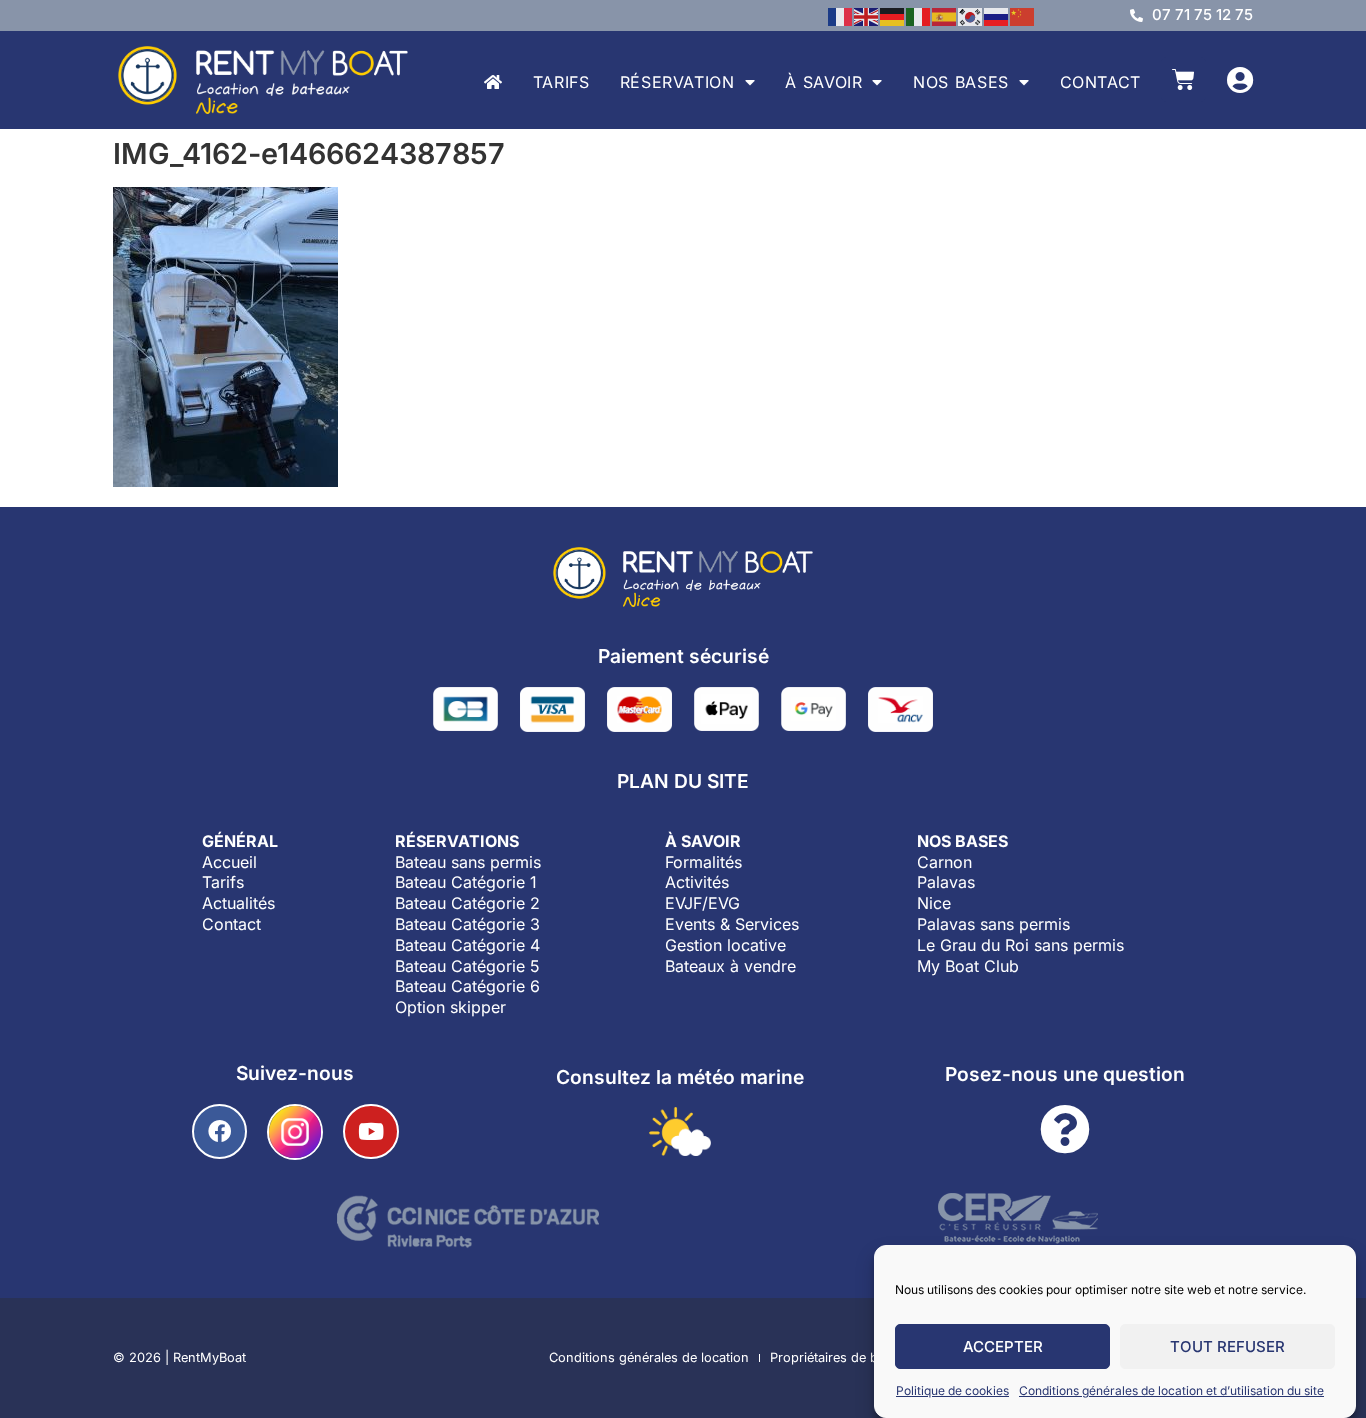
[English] (867, 15)
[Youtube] (370, 1131)
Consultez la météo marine (680, 1077)
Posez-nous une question (1065, 1074)
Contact (1100, 82)
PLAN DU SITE (683, 781)
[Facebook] (219, 1131)
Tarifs (561, 82)
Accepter (1003, 1346)
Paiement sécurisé (683, 656)
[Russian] (997, 15)
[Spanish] (945, 15)
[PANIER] (1183, 79)
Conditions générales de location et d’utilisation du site (1171, 1390)
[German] (893, 15)
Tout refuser (1227, 1346)
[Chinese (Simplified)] (1023, 15)
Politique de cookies (952, 1390)
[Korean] (971, 15)
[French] (841, 15)
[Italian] (919, 15)
